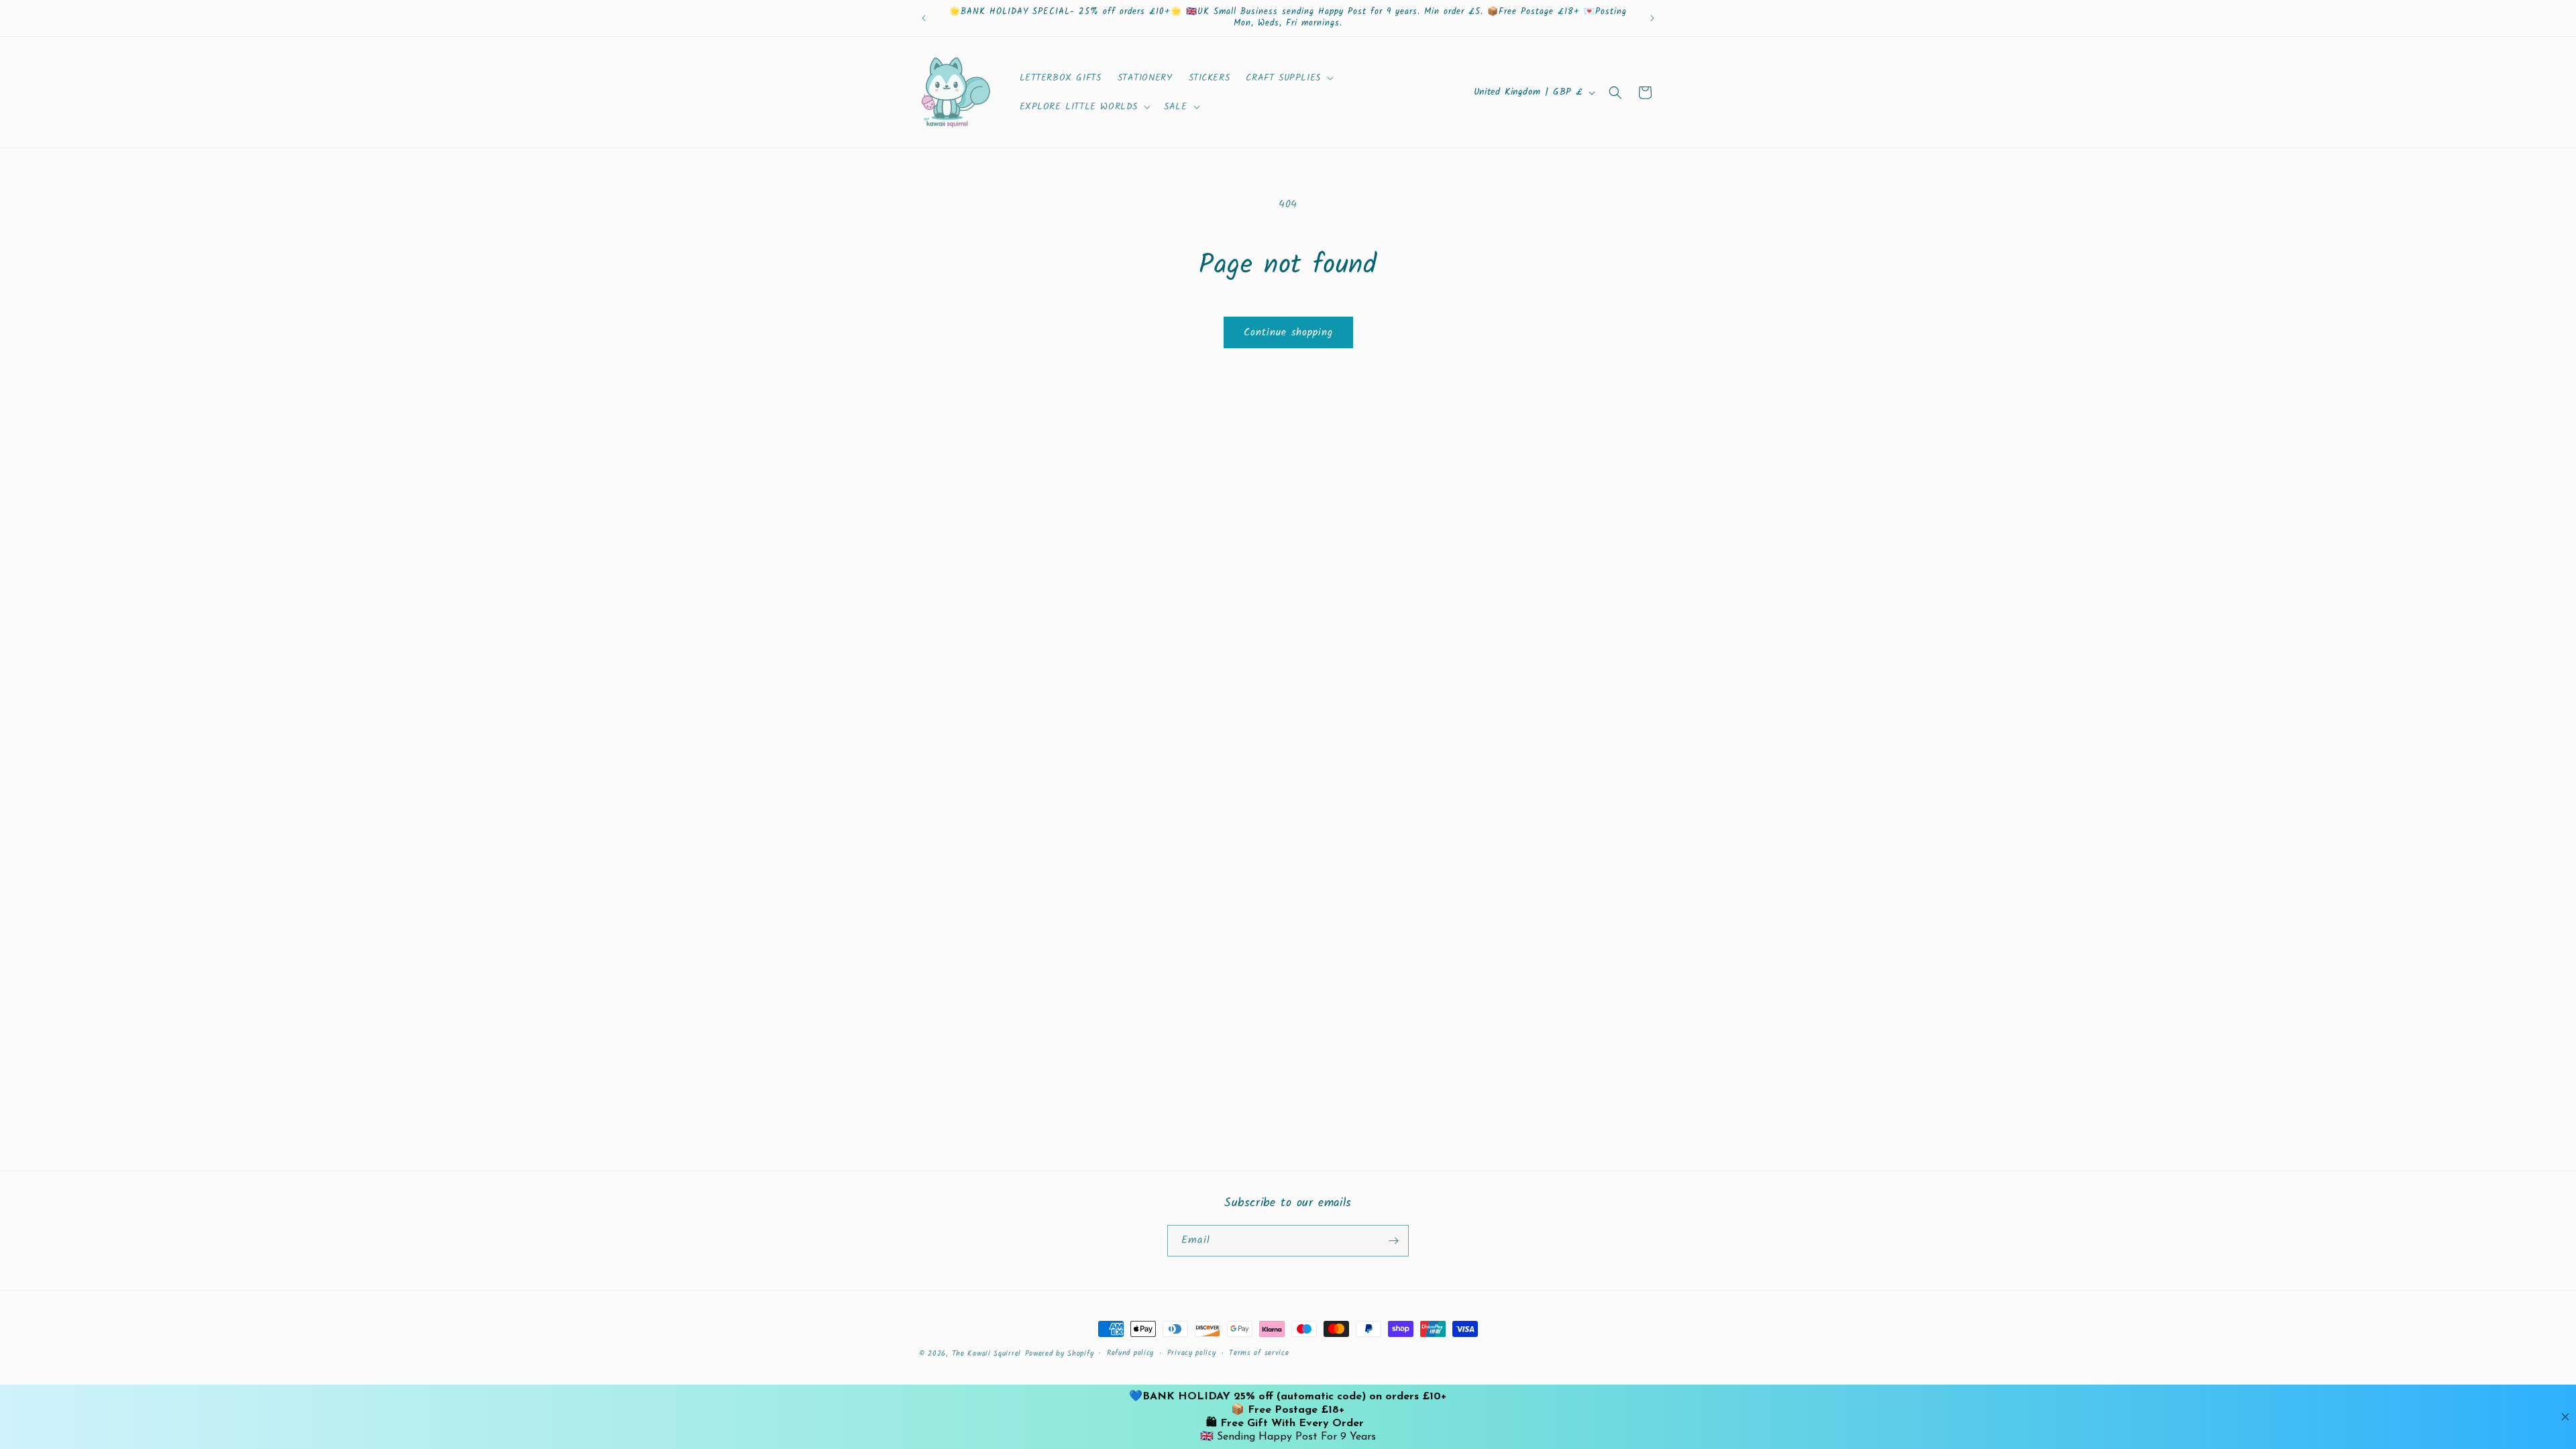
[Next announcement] (1652, 18)
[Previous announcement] (924, 18)
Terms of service (1259, 1353)
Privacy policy (1192, 1353)
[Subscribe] (1393, 1241)
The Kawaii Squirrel (986, 1354)
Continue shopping (1288, 333)
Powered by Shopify (1060, 1354)
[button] (1288, 78)
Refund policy (1130, 1353)
